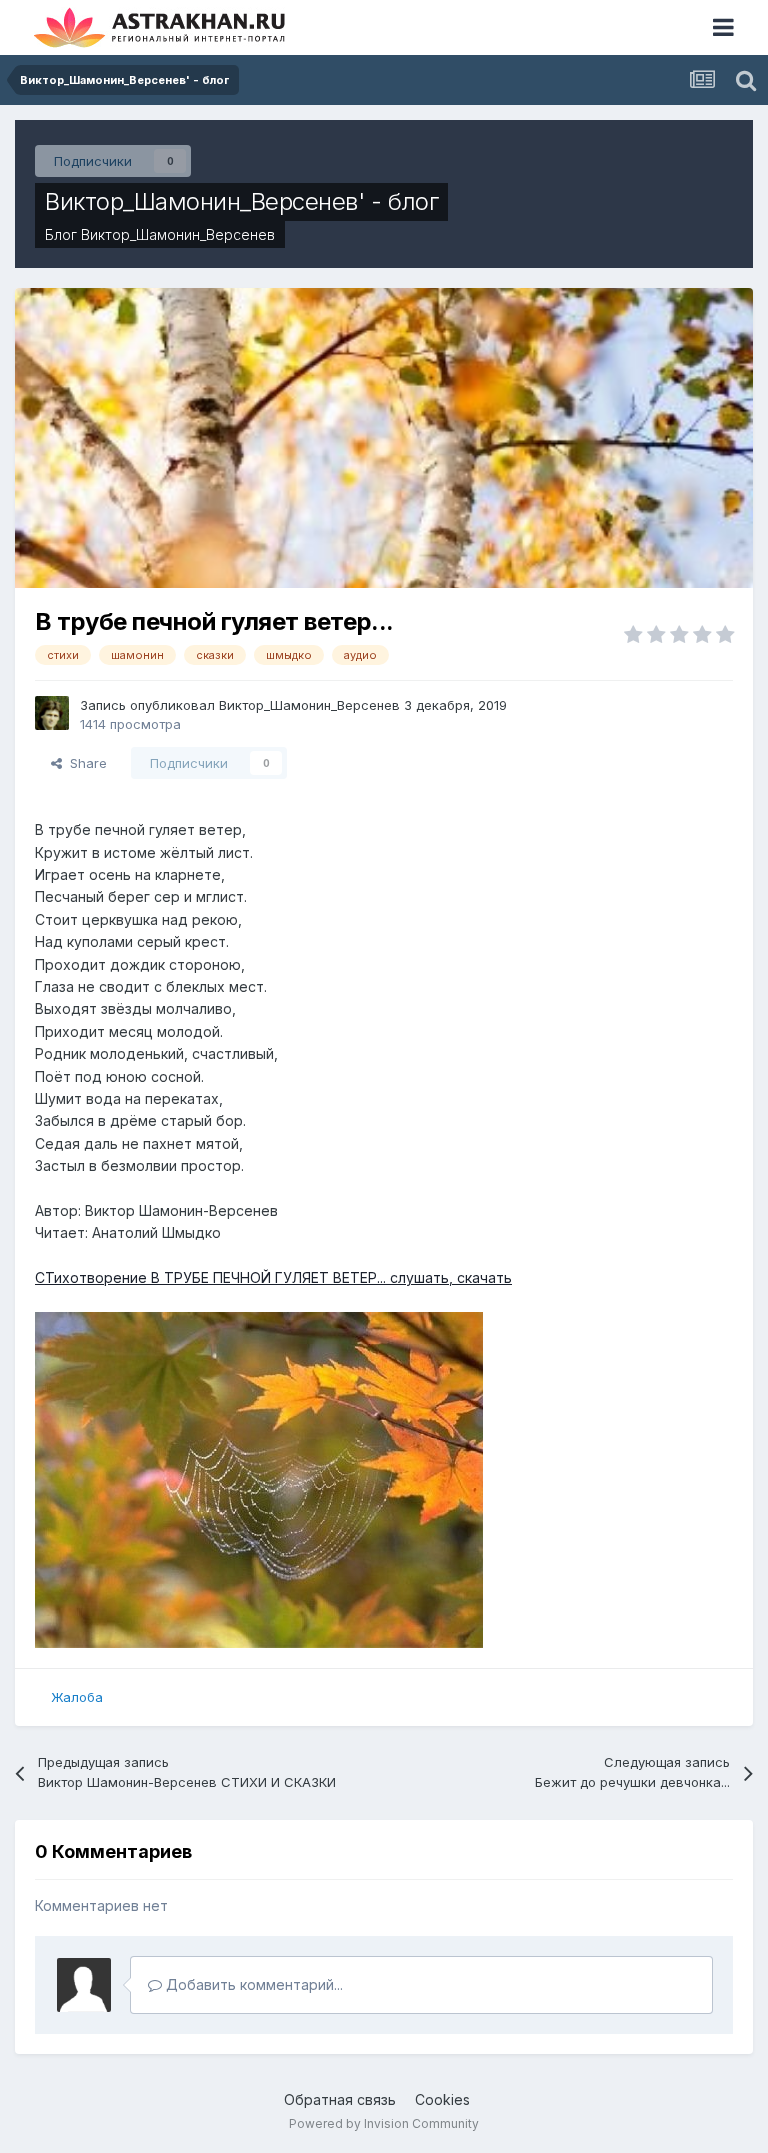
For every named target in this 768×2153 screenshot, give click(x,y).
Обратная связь (340, 2099)
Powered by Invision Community (384, 2123)
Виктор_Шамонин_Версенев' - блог (241, 201)
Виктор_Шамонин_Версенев (178, 234)
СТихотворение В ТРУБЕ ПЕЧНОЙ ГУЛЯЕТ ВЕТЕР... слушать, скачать (273, 1277)
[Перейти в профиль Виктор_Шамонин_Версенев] (52, 713)
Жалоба (77, 1697)
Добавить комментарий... (252, 1984)
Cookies (442, 2099)
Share (84, 763)
